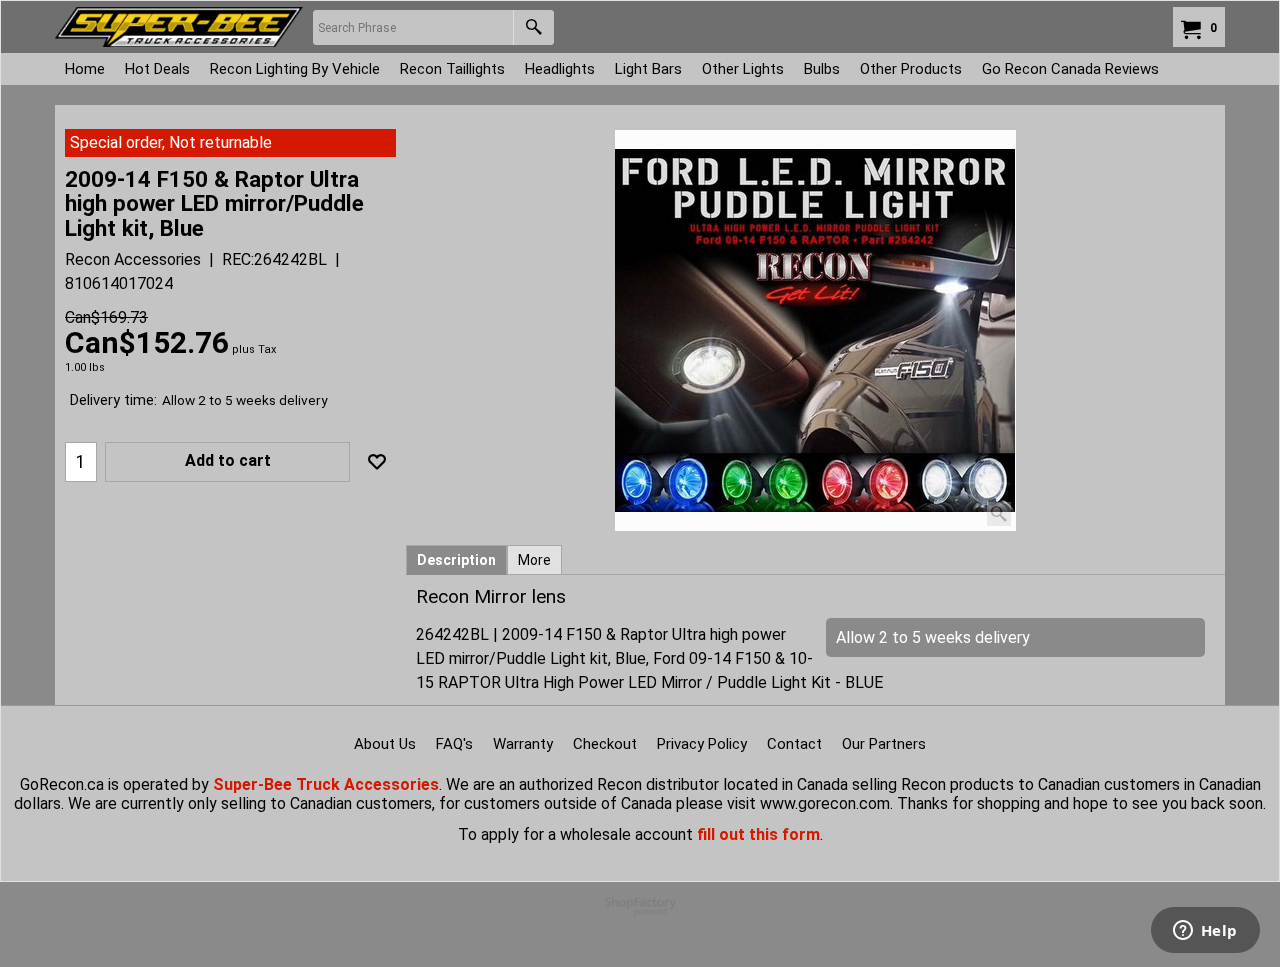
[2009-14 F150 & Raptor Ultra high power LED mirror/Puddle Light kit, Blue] (815, 330)
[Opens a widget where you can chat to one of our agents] (1205, 932)
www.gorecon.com (825, 803)
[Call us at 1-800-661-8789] (179, 27)
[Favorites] (377, 462)
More (534, 560)
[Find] (533, 27)
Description (456, 560)
